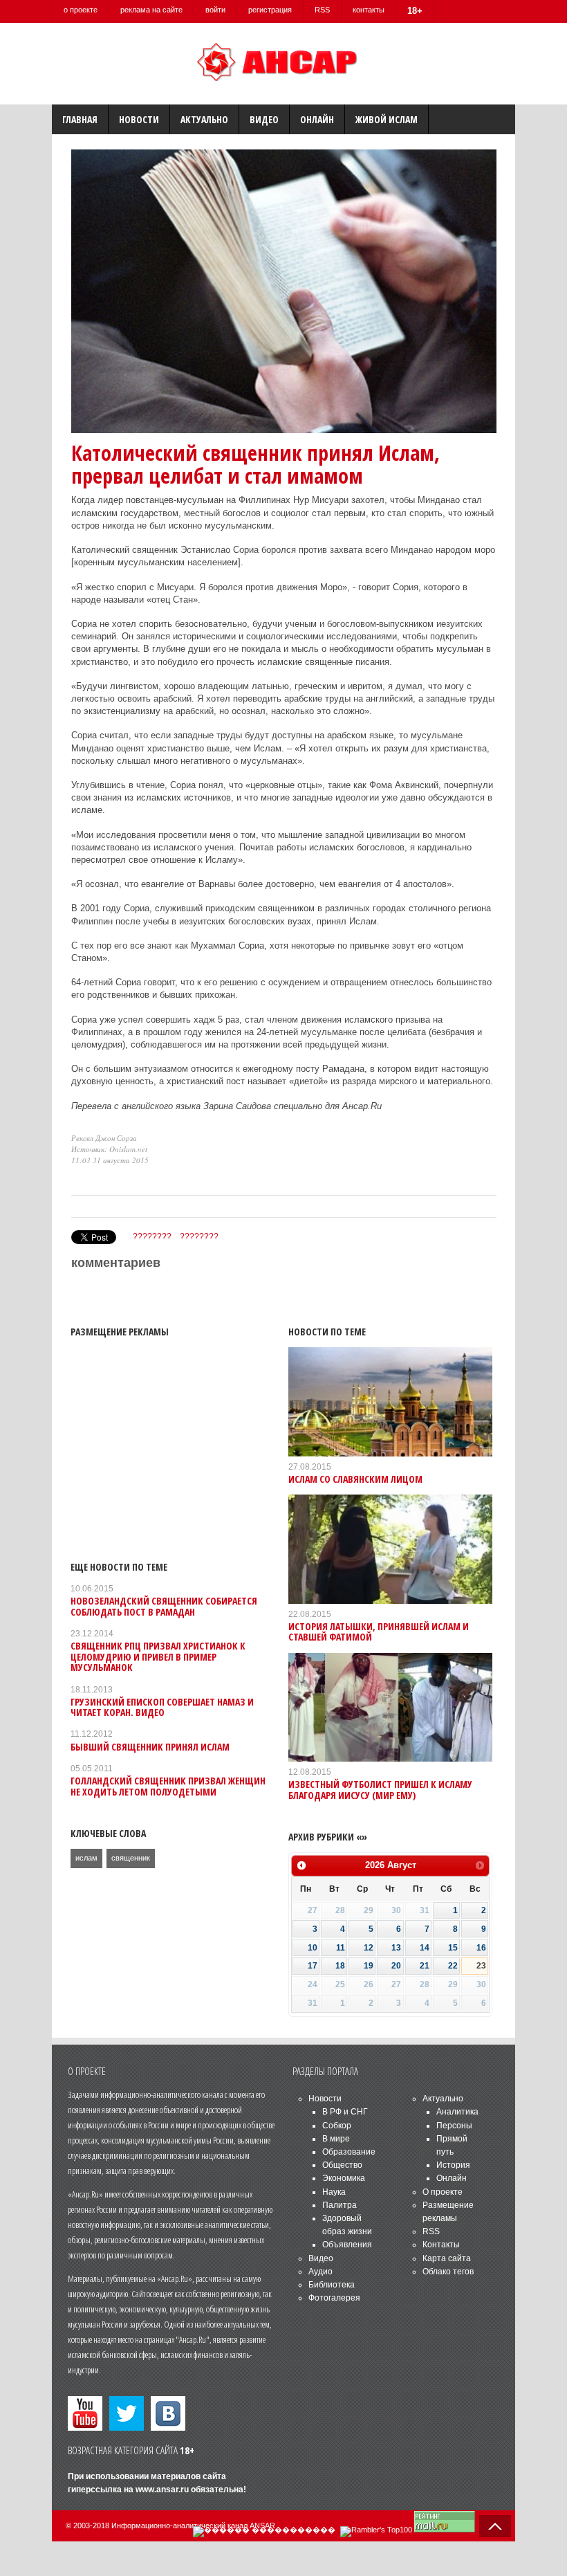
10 (313, 1948)
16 (481, 1948)
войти (215, 10)
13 (396, 1948)
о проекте (81, 10)
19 (369, 1966)
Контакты (441, 2245)
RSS (322, 10)
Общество (342, 2165)
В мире (336, 2139)
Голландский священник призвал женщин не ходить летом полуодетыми (168, 1786)
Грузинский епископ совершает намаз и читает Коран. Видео (162, 1707)
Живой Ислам (387, 119)
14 (425, 1948)
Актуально (204, 119)
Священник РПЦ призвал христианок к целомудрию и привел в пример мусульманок (158, 1656)
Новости (139, 119)
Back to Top (495, 2526)
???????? (152, 1236)
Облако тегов (448, 2272)
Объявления (347, 2245)
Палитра (340, 2205)
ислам (86, 1858)
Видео (264, 119)
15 (453, 1948)
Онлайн (317, 119)
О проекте (443, 2192)
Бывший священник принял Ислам (150, 1747)
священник (131, 1858)
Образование (349, 2152)
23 (481, 1966)
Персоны (454, 2126)
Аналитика (457, 2112)
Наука (334, 2192)
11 (341, 1948)
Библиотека (332, 2285)
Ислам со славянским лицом (355, 1479)
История (453, 2165)
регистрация (270, 10)
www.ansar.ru (162, 2490)
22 (453, 1966)
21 (425, 1966)
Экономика (344, 2178)
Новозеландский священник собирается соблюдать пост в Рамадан (164, 1606)
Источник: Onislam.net (109, 1149)
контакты (369, 10)
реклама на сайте (151, 10)
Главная (80, 119)
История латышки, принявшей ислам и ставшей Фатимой (379, 1632)
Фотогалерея (334, 2298)
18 (340, 1966)
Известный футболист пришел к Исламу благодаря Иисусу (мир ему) (380, 1789)
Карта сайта (447, 2258)
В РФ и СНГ (345, 2112)
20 (396, 1966)
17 (313, 1966)
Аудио (320, 2272)
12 (369, 1948)
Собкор (337, 2126)
